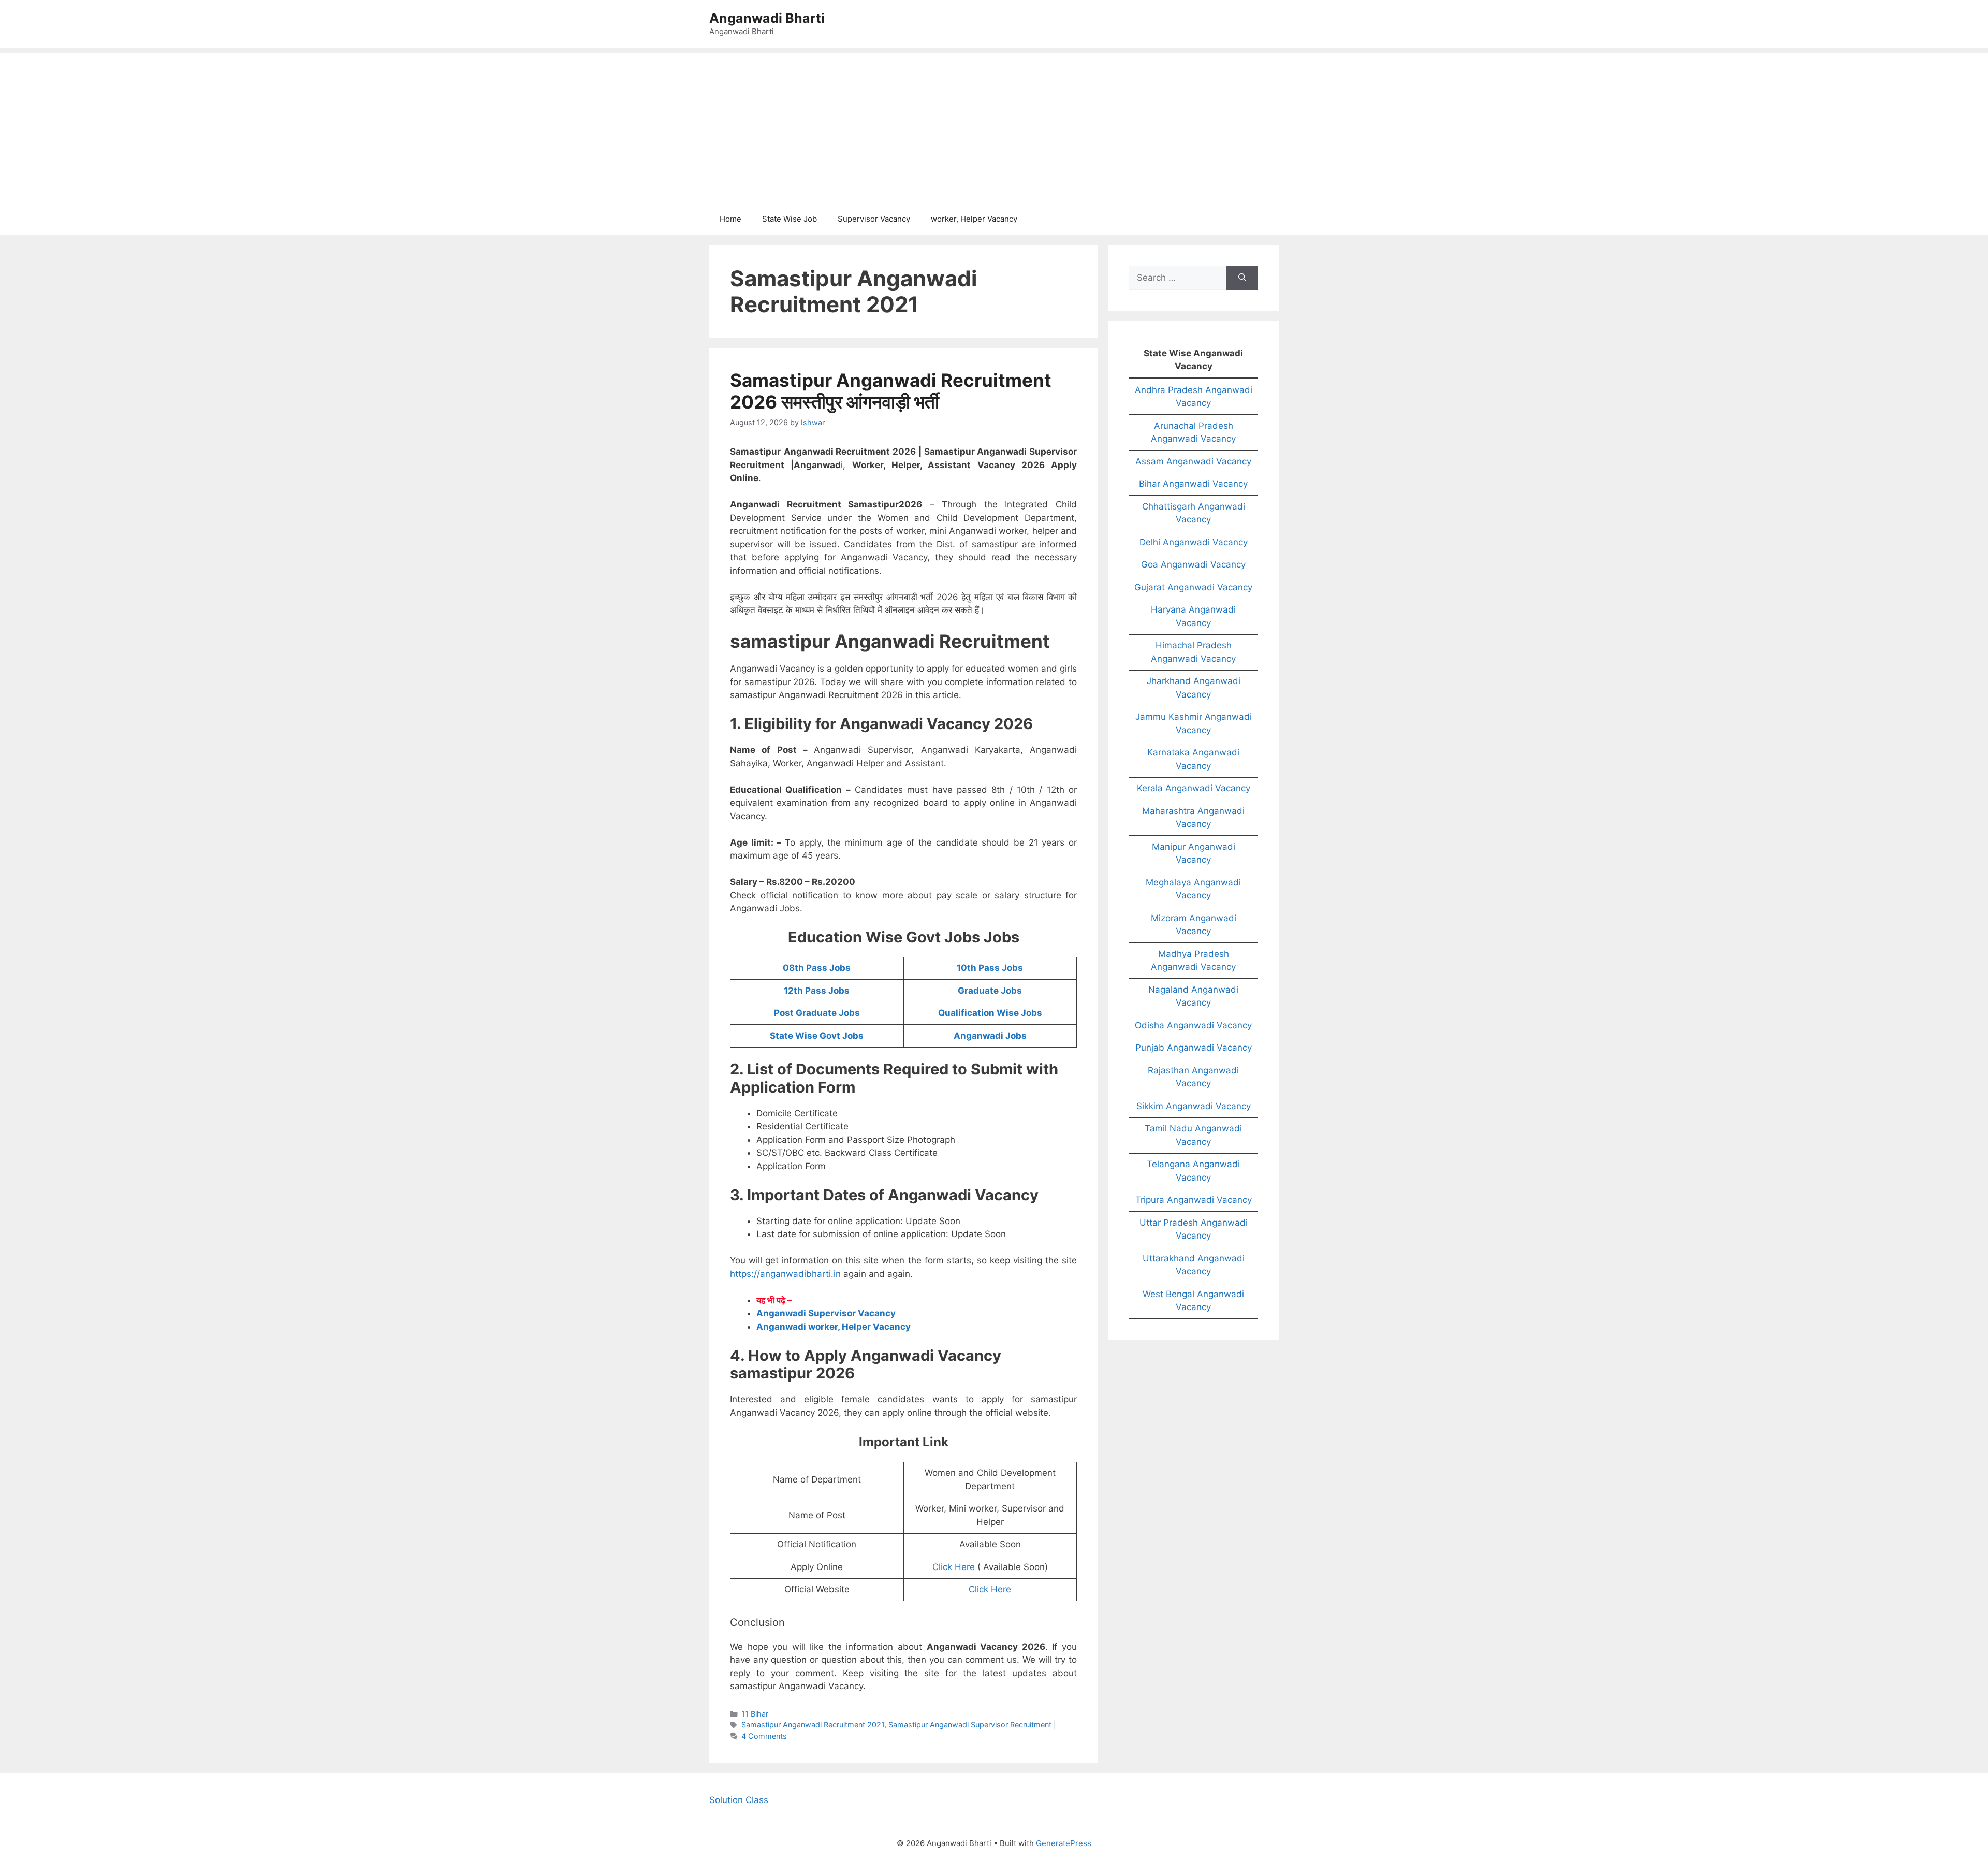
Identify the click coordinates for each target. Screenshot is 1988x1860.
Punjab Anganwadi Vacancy (1194, 1048)
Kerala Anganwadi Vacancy (1194, 788)
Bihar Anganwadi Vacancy (1193, 484)
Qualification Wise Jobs (990, 1013)
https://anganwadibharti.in (785, 1274)
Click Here (954, 1567)
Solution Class (739, 1800)
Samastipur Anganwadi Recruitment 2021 (813, 1725)
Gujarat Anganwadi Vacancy (1193, 587)
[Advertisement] (994, 126)
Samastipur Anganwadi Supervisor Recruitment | (972, 1725)
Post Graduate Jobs (817, 1013)
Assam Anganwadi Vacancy (1193, 461)
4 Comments (764, 1736)
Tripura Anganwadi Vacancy (1194, 1200)
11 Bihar (755, 1714)
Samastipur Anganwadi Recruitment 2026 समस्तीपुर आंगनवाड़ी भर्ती (891, 391)
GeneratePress (1064, 1843)
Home (730, 219)
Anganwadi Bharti (767, 18)
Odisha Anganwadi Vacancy (1193, 1025)
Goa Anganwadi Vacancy (1193, 564)
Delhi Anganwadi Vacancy (1194, 542)
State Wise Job (790, 219)
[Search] (1242, 278)
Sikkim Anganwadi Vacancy (1194, 1106)
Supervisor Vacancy (874, 219)
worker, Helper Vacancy (974, 219)
